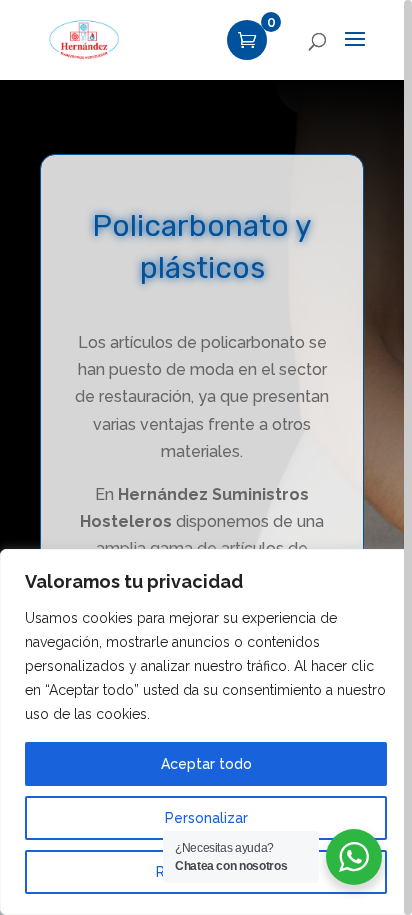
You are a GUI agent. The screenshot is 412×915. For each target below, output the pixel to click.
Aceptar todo (206, 764)
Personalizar (206, 818)
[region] (206, 457)
